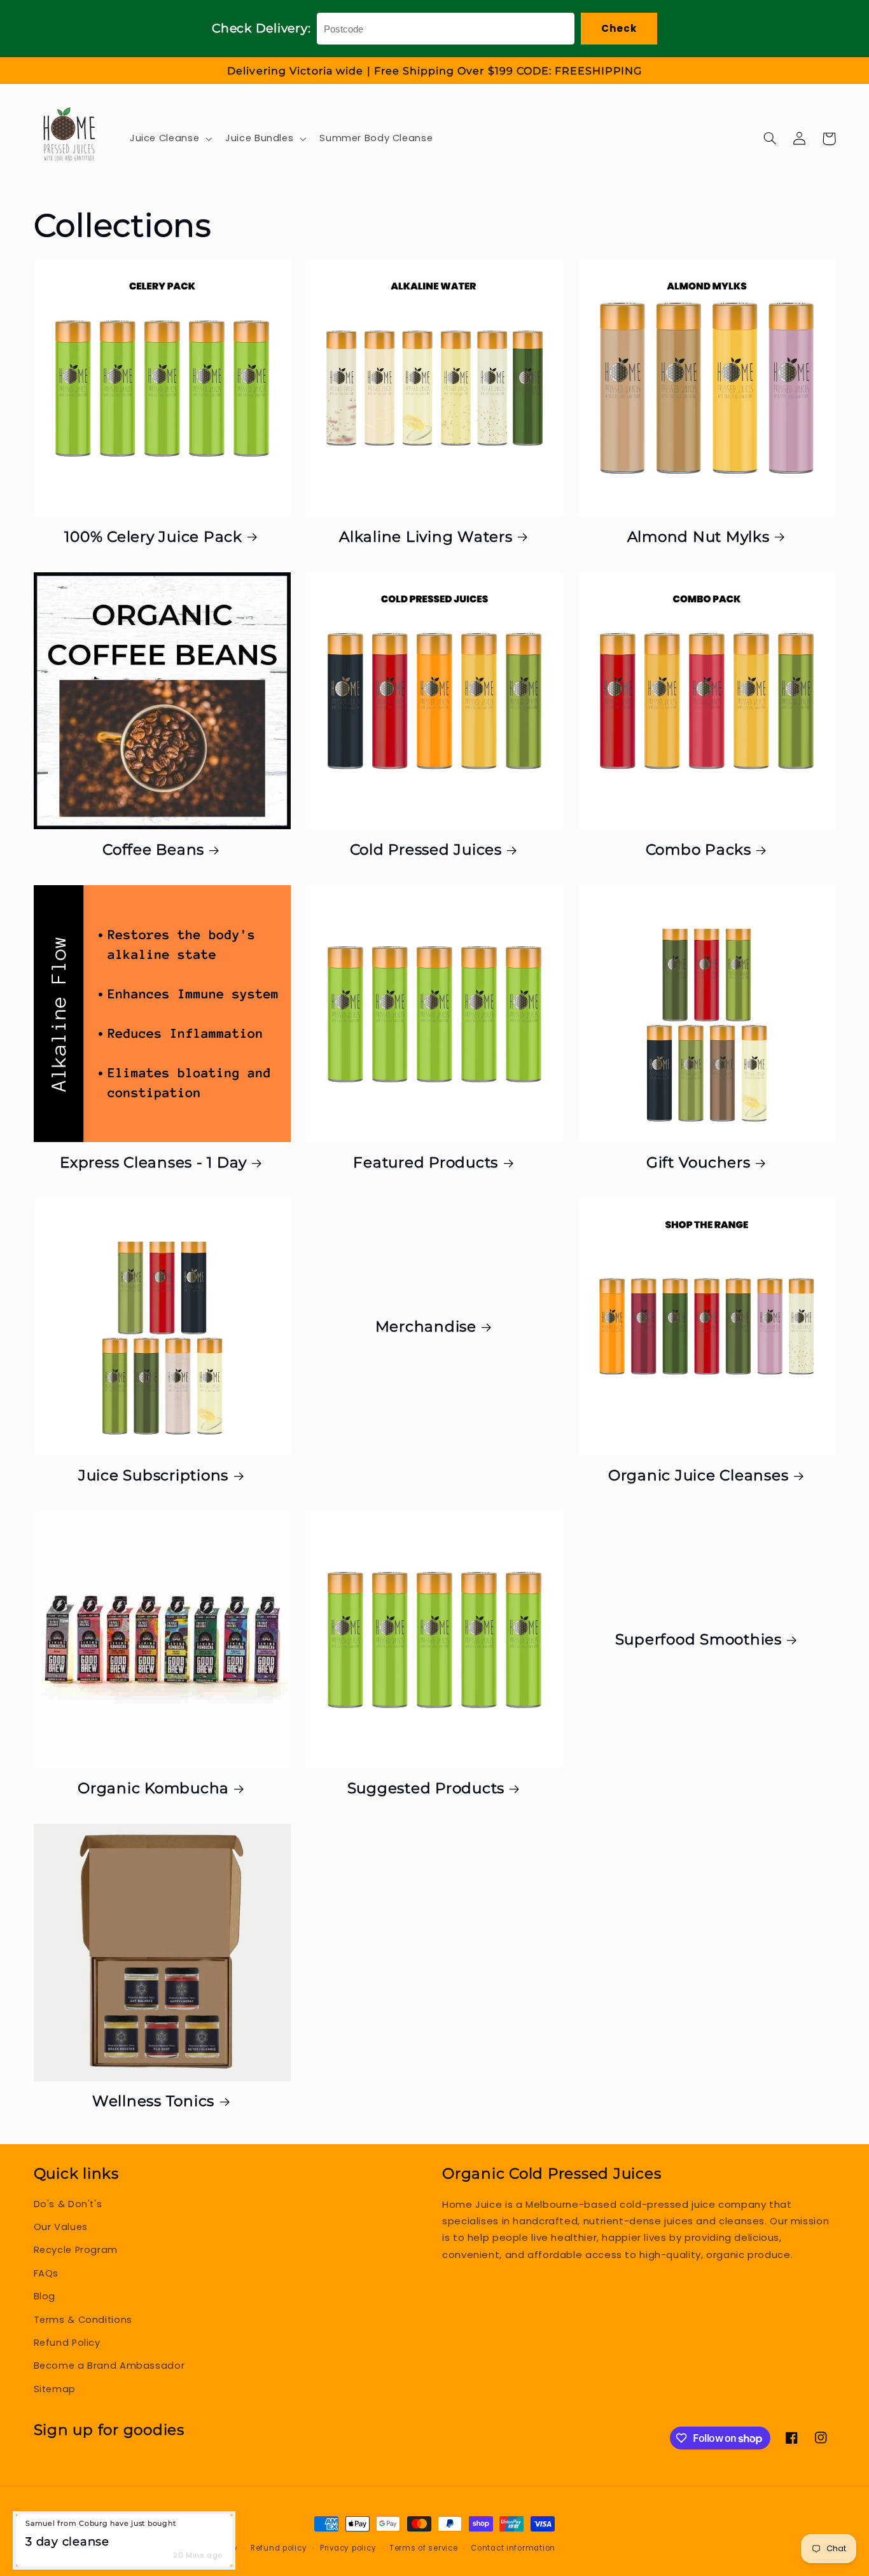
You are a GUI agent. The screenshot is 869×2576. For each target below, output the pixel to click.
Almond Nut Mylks (699, 537)
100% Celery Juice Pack (153, 537)
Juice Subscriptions (153, 1475)
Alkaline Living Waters (426, 537)
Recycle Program (76, 2250)
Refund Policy (67, 2343)
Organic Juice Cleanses (699, 1475)
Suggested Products (426, 1788)
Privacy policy (348, 2548)
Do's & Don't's (68, 2204)
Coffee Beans (153, 850)
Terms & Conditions (83, 2320)
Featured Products (426, 1162)
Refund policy (279, 2548)
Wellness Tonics (153, 2101)
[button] (169, 139)
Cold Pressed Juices (426, 850)
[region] (434, 71)
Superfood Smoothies (699, 1639)
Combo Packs (699, 850)
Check (619, 28)
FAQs (46, 2273)
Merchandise (426, 1326)
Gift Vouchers (699, 1162)
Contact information (513, 2548)
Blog (45, 2296)
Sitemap (55, 2389)
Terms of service (424, 2548)
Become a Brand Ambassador (109, 2366)
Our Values (61, 2227)
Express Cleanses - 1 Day (153, 1162)
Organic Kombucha (153, 1788)
